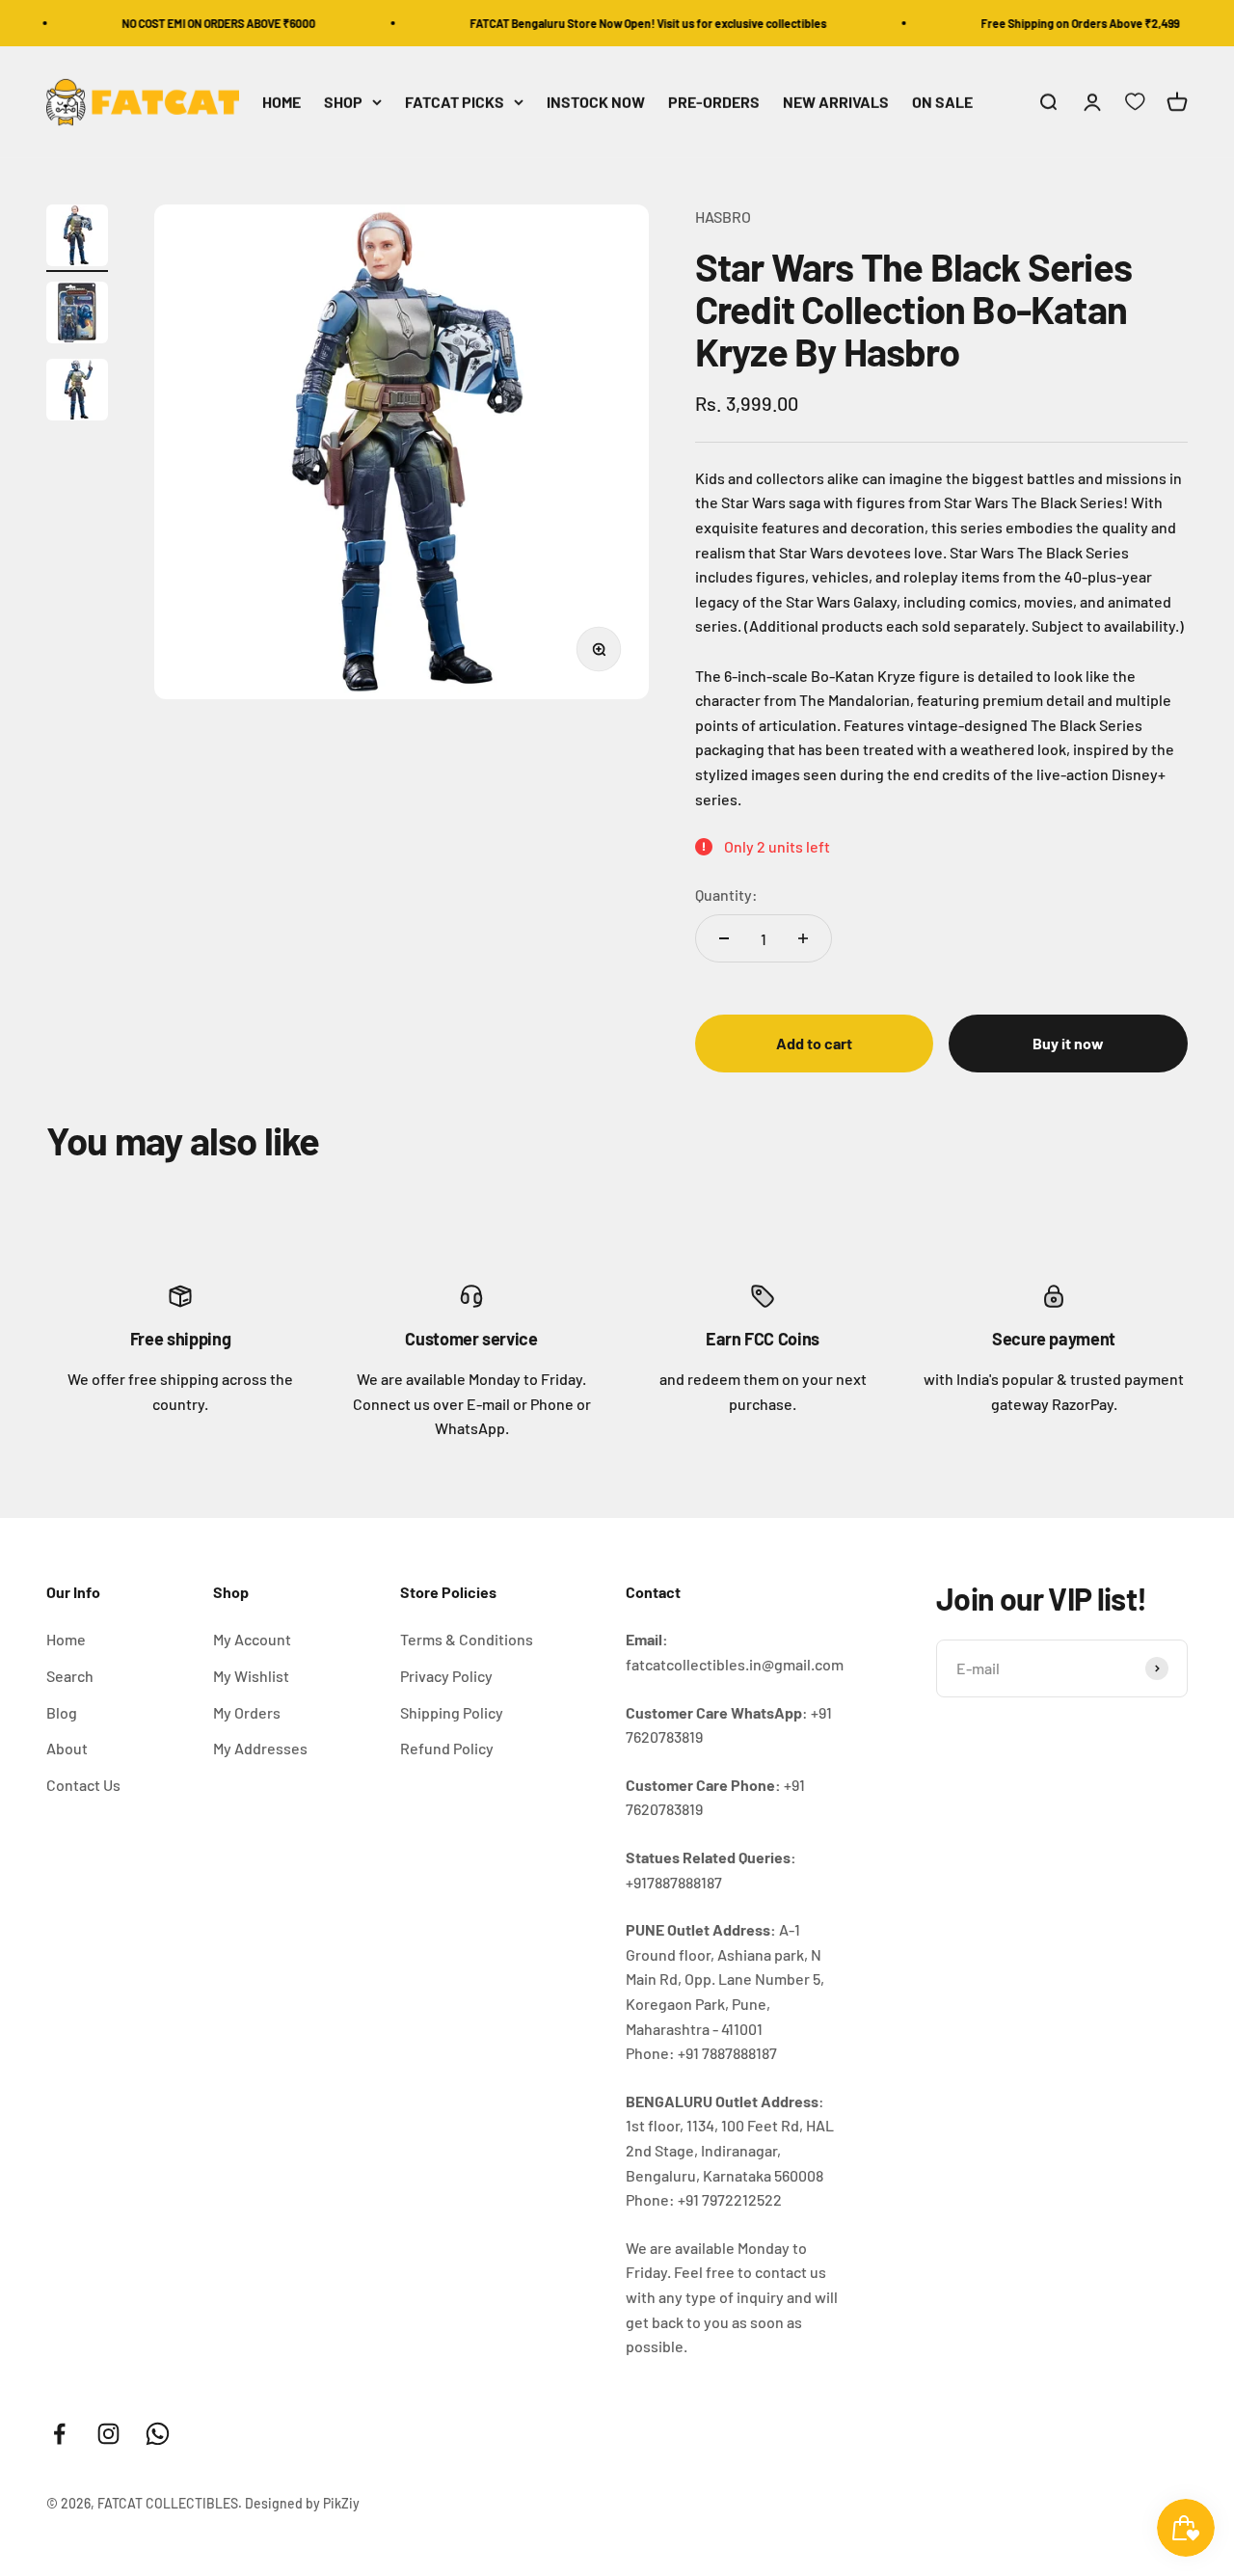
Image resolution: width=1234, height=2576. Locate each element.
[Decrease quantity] (724, 938)
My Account (252, 1639)
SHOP (343, 103)
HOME (282, 103)
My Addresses (260, 1748)
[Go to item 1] (77, 238)
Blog (62, 1712)
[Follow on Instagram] (108, 2434)
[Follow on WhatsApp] (158, 2434)
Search (70, 1676)
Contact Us (83, 1785)
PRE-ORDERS (714, 103)
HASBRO (723, 217)
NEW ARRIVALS (836, 103)
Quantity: (726, 895)
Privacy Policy (446, 1676)
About (67, 1748)
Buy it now (1068, 1043)
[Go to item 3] (77, 393)
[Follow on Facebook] (59, 2434)
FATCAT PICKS (455, 103)
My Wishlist (251, 1676)
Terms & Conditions (467, 1639)
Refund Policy (447, 1748)
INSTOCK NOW (596, 103)
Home (66, 1639)
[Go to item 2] (77, 315)
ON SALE (942, 103)
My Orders (247, 1712)
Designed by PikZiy (302, 2503)
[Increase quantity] (803, 938)
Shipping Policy (452, 1712)
